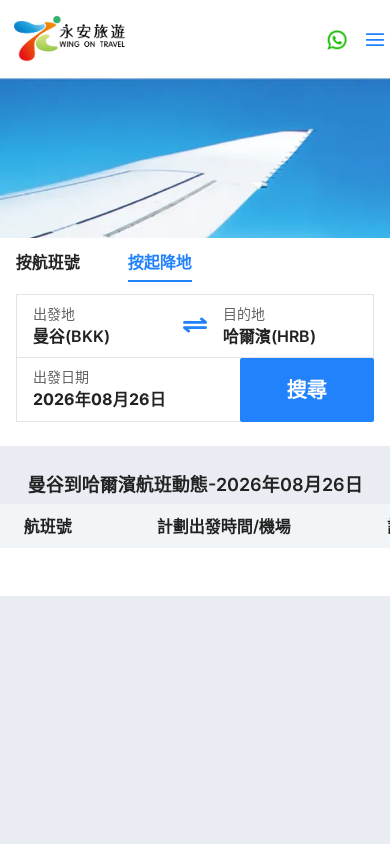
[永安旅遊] (68, 39)
